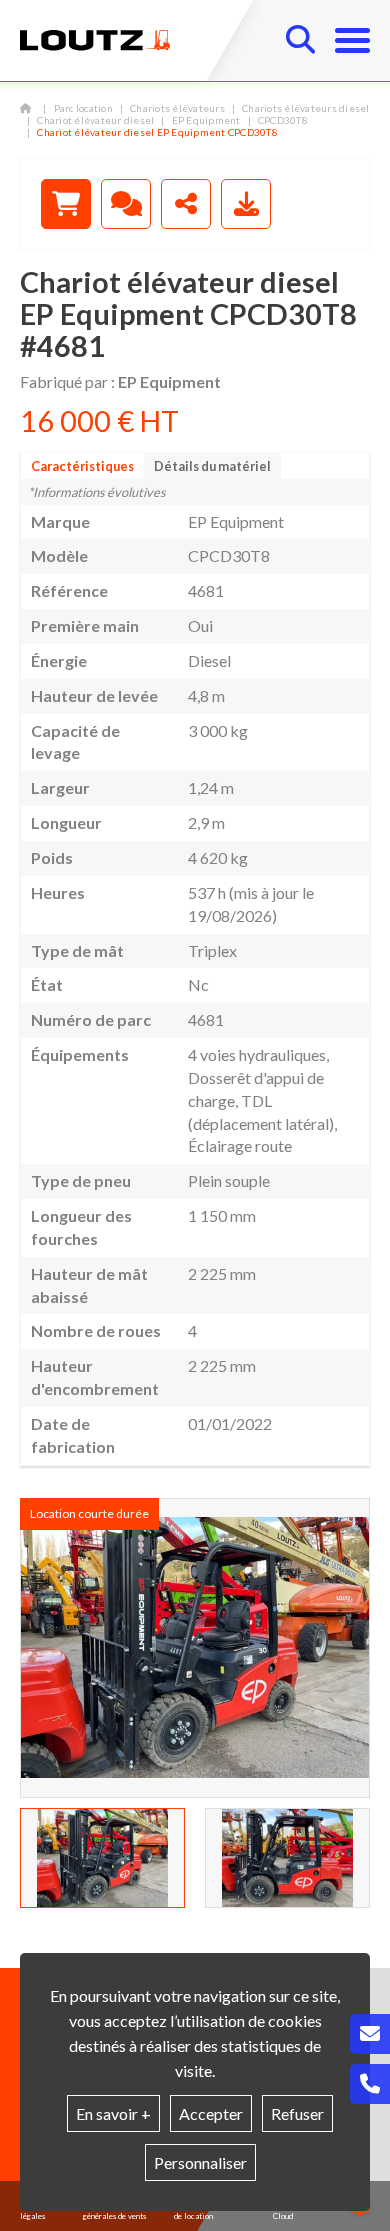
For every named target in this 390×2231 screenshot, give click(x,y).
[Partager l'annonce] (186, 204)
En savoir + (113, 2113)
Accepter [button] (211, 2113)
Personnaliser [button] (200, 2162)
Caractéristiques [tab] (82, 466)
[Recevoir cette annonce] (246, 204)
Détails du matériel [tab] (212, 466)
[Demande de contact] (126, 204)
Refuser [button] (297, 2113)
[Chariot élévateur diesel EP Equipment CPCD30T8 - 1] (195, 1648)
